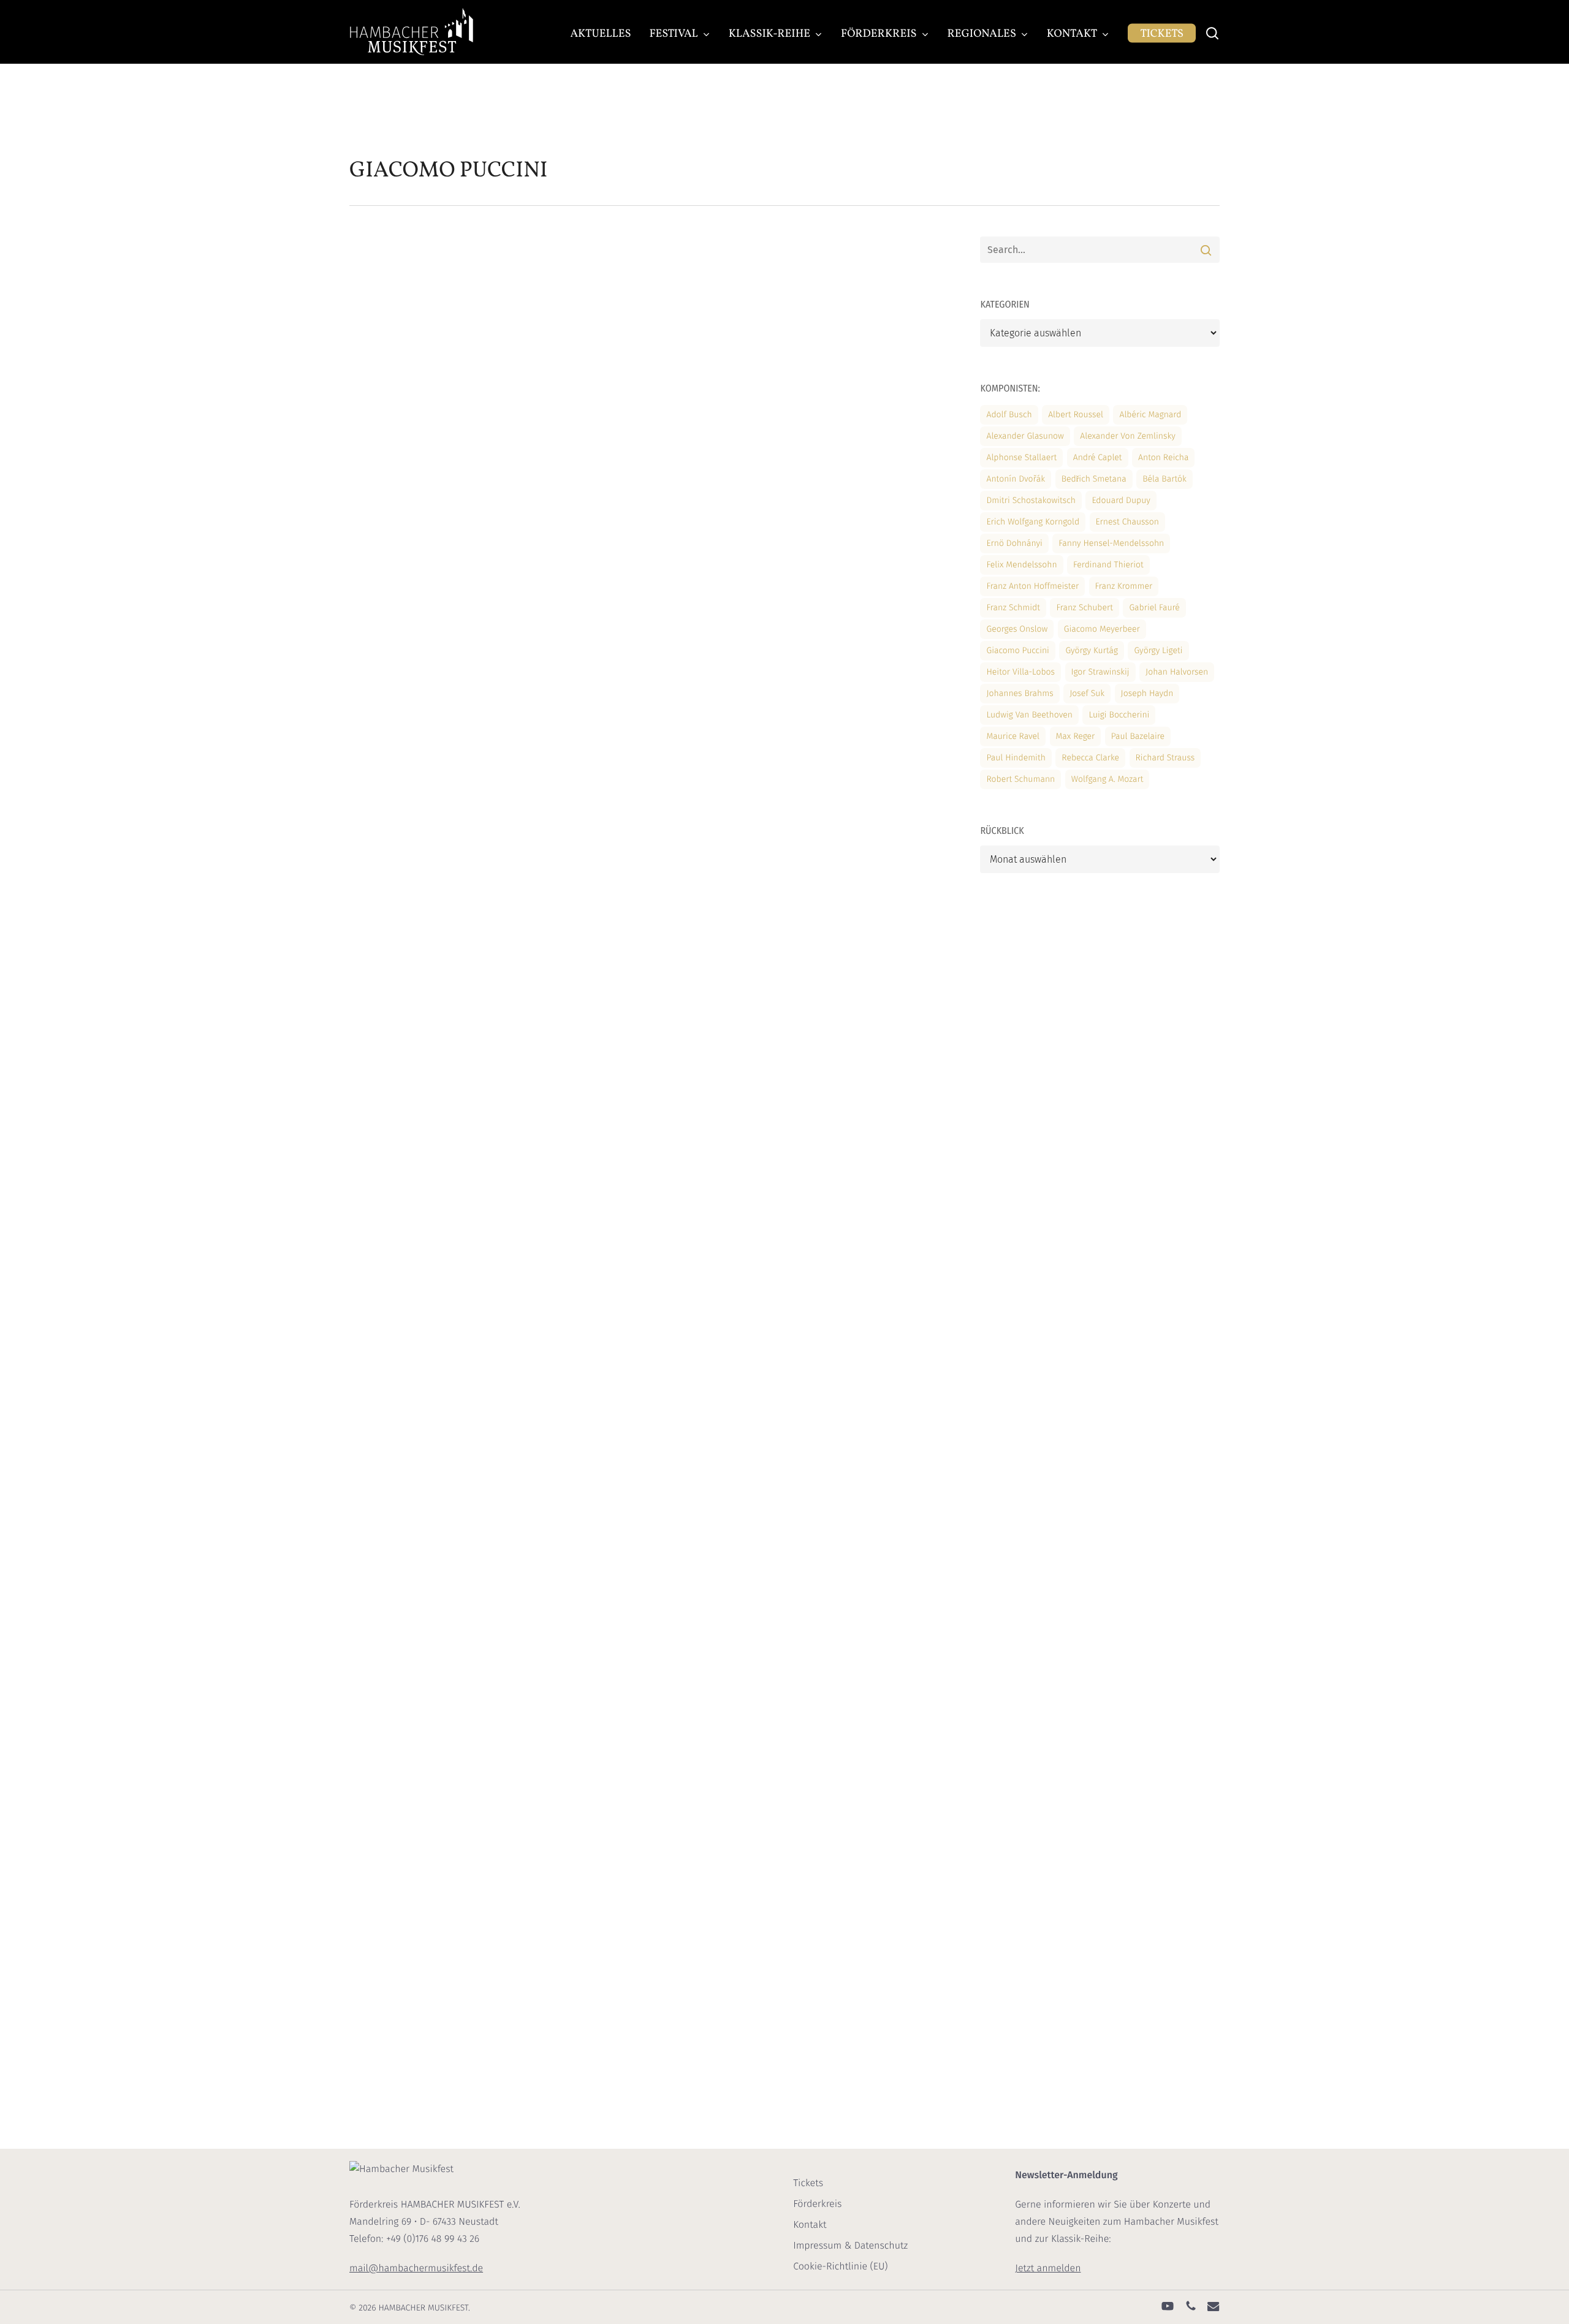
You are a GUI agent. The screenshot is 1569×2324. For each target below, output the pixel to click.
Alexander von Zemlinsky (1127, 436)
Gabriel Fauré (1154, 607)
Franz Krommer (1124, 586)
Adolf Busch (1009, 414)
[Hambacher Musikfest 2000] (448, 1722)
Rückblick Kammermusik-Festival (643, 490)
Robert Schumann (1020, 779)
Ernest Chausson (1127, 522)
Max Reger (1076, 736)
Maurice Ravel (1013, 736)
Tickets (808, 2183)
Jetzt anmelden (1048, 2269)
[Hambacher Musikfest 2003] (448, 1212)
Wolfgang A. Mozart (1107, 779)
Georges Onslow (1017, 629)
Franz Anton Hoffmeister (1032, 586)
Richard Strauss (1165, 758)
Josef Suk (1087, 693)
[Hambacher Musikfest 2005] (448, 890)
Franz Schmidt (1013, 607)
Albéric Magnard (1150, 414)
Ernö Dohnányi (1014, 543)
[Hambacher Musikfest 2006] (448, 729)
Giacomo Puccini (1017, 650)
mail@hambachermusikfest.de (416, 2269)
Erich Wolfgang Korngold (1033, 522)
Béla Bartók (1164, 479)
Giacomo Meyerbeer (1102, 629)
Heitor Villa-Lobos (1020, 672)
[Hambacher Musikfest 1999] (448, 1900)
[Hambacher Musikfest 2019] (448, 550)
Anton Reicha (1163, 457)
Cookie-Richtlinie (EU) (840, 2267)
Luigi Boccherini (1119, 715)
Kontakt (810, 2225)
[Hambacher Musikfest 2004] (448, 1051)
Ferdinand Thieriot (1108, 565)
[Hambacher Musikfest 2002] (448, 1374)
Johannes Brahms (1020, 693)
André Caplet (1098, 457)
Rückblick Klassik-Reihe (623, 294)
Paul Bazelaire (1138, 736)
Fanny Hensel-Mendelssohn (1111, 543)
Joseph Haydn (1147, 693)
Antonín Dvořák (1016, 479)
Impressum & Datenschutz (850, 2246)
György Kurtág (1092, 650)
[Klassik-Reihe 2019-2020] (448, 354)
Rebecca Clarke (1090, 758)
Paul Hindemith (1016, 758)
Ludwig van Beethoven (1029, 715)
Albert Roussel (1076, 414)
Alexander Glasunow (1025, 436)
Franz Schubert (1085, 607)
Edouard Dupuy (1121, 500)
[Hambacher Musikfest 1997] (448, 2079)
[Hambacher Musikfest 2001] (448, 1543)
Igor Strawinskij (1100, 672)
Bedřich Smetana (1094, 479)
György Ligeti (1158, 650)
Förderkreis (817, 2204)
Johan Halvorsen (1177, 672)
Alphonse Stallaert (1021, 457)
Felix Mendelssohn (1021, 565)
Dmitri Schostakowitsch (1031, 500)
